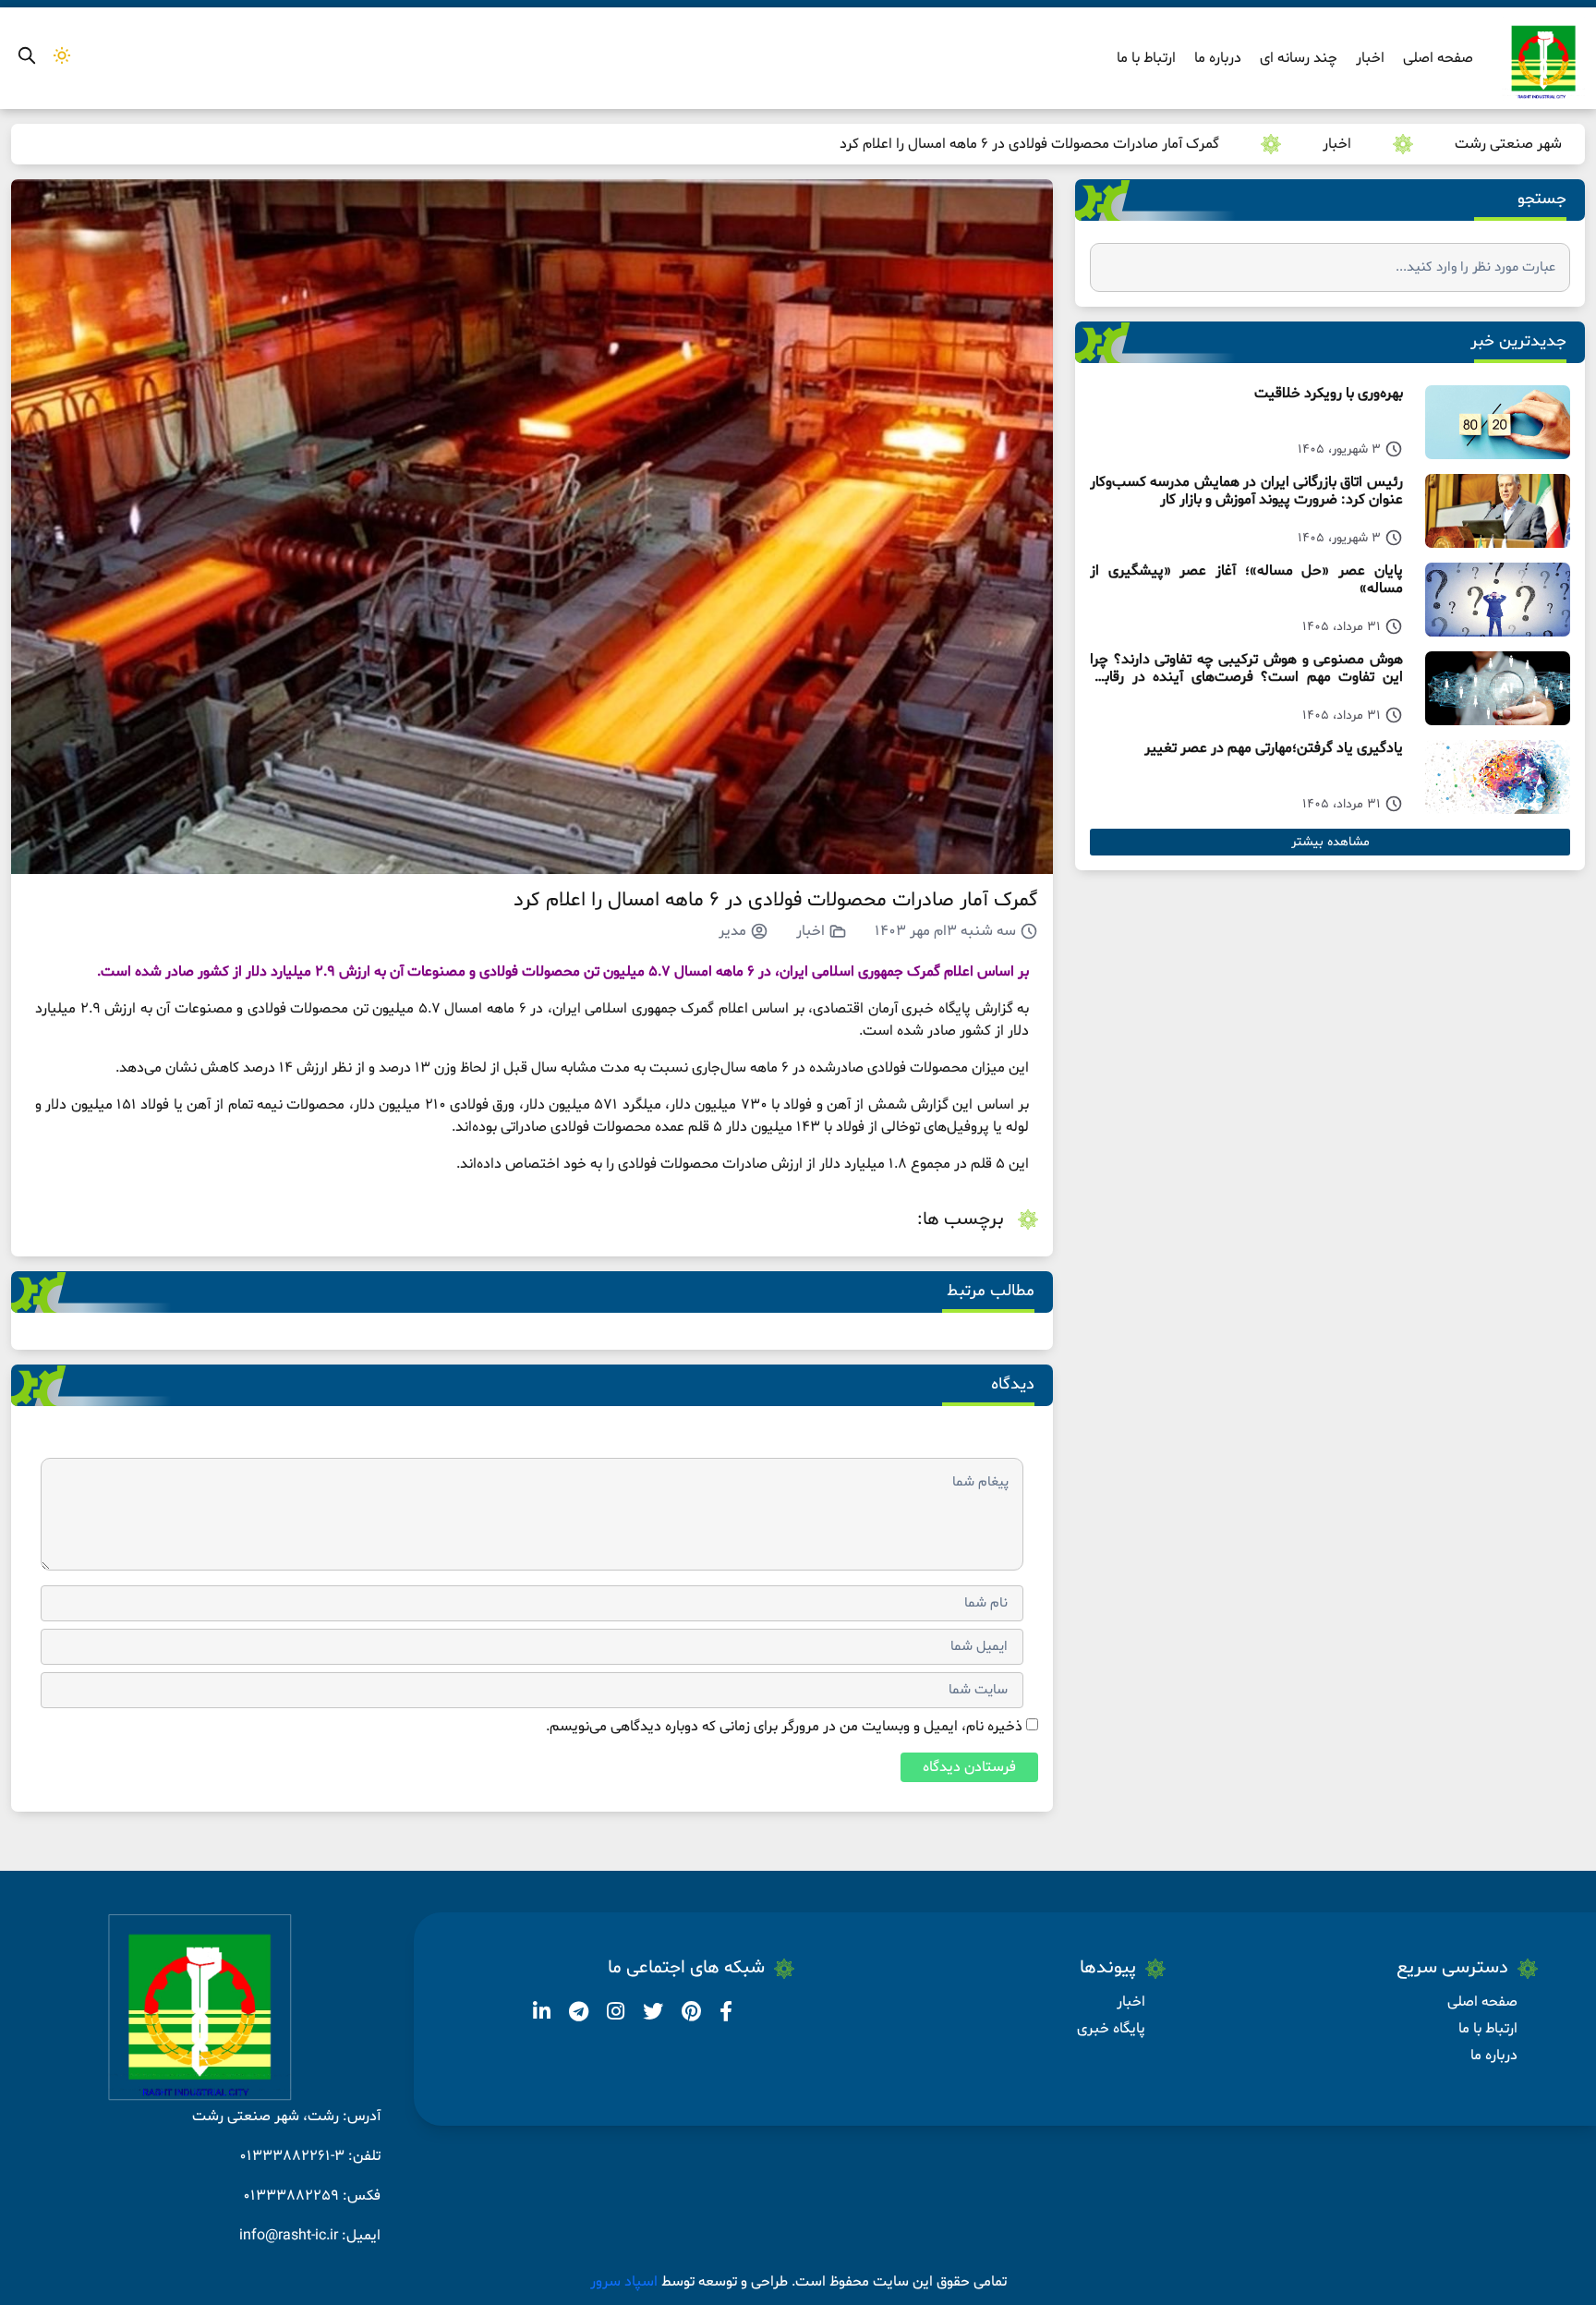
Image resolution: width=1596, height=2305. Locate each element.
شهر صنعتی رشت (1508, 144)
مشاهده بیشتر (1330, 842)
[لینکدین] (542, 2015)
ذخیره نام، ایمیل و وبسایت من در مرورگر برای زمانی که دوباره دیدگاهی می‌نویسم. (784, 1727)
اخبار (1370, 58)
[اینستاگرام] (614, 2015)
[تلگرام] (577, 2015)
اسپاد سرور (626, 2282)
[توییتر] (651, 2015)
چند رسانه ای (1299, 58)
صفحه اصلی (1438, 58)
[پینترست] (689, 2015)
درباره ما (1218, 58)
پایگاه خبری (1111, 2029)
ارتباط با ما (1146, 58)
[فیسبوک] (724, 2015)
